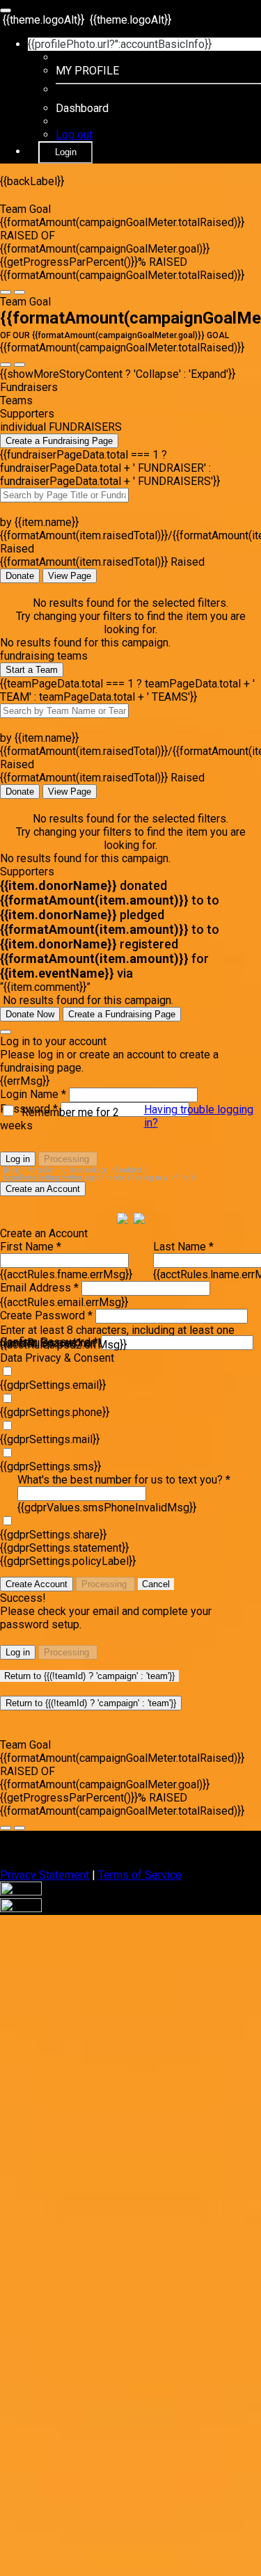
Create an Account (43, 1189)
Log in (18, 1159)
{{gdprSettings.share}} (53, 1535)
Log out (74, 135)
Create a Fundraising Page (59, 441)
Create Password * (46, 1315)
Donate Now (30, 1014)
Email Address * (39, 1288)
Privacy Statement (45, 1875)
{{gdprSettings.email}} (53, 1385)
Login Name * (33, 1094)
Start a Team (32, 670)
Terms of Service (140, 1875)
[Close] (6, 1032)
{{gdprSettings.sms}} (50, 1466)
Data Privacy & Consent (57, 1358)
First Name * (31, 1247)
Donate (20, 576)
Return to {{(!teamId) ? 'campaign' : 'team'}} (89, 1676)
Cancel (156, 1584)
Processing (68, 1159)
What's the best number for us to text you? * (124, 1480)
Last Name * (183, 1247)
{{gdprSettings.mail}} (50, 1439)
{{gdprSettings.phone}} (55, 1412)
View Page (70, 576)
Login (66, 152)
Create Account (37, 1584)
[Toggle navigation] (6, 10)
